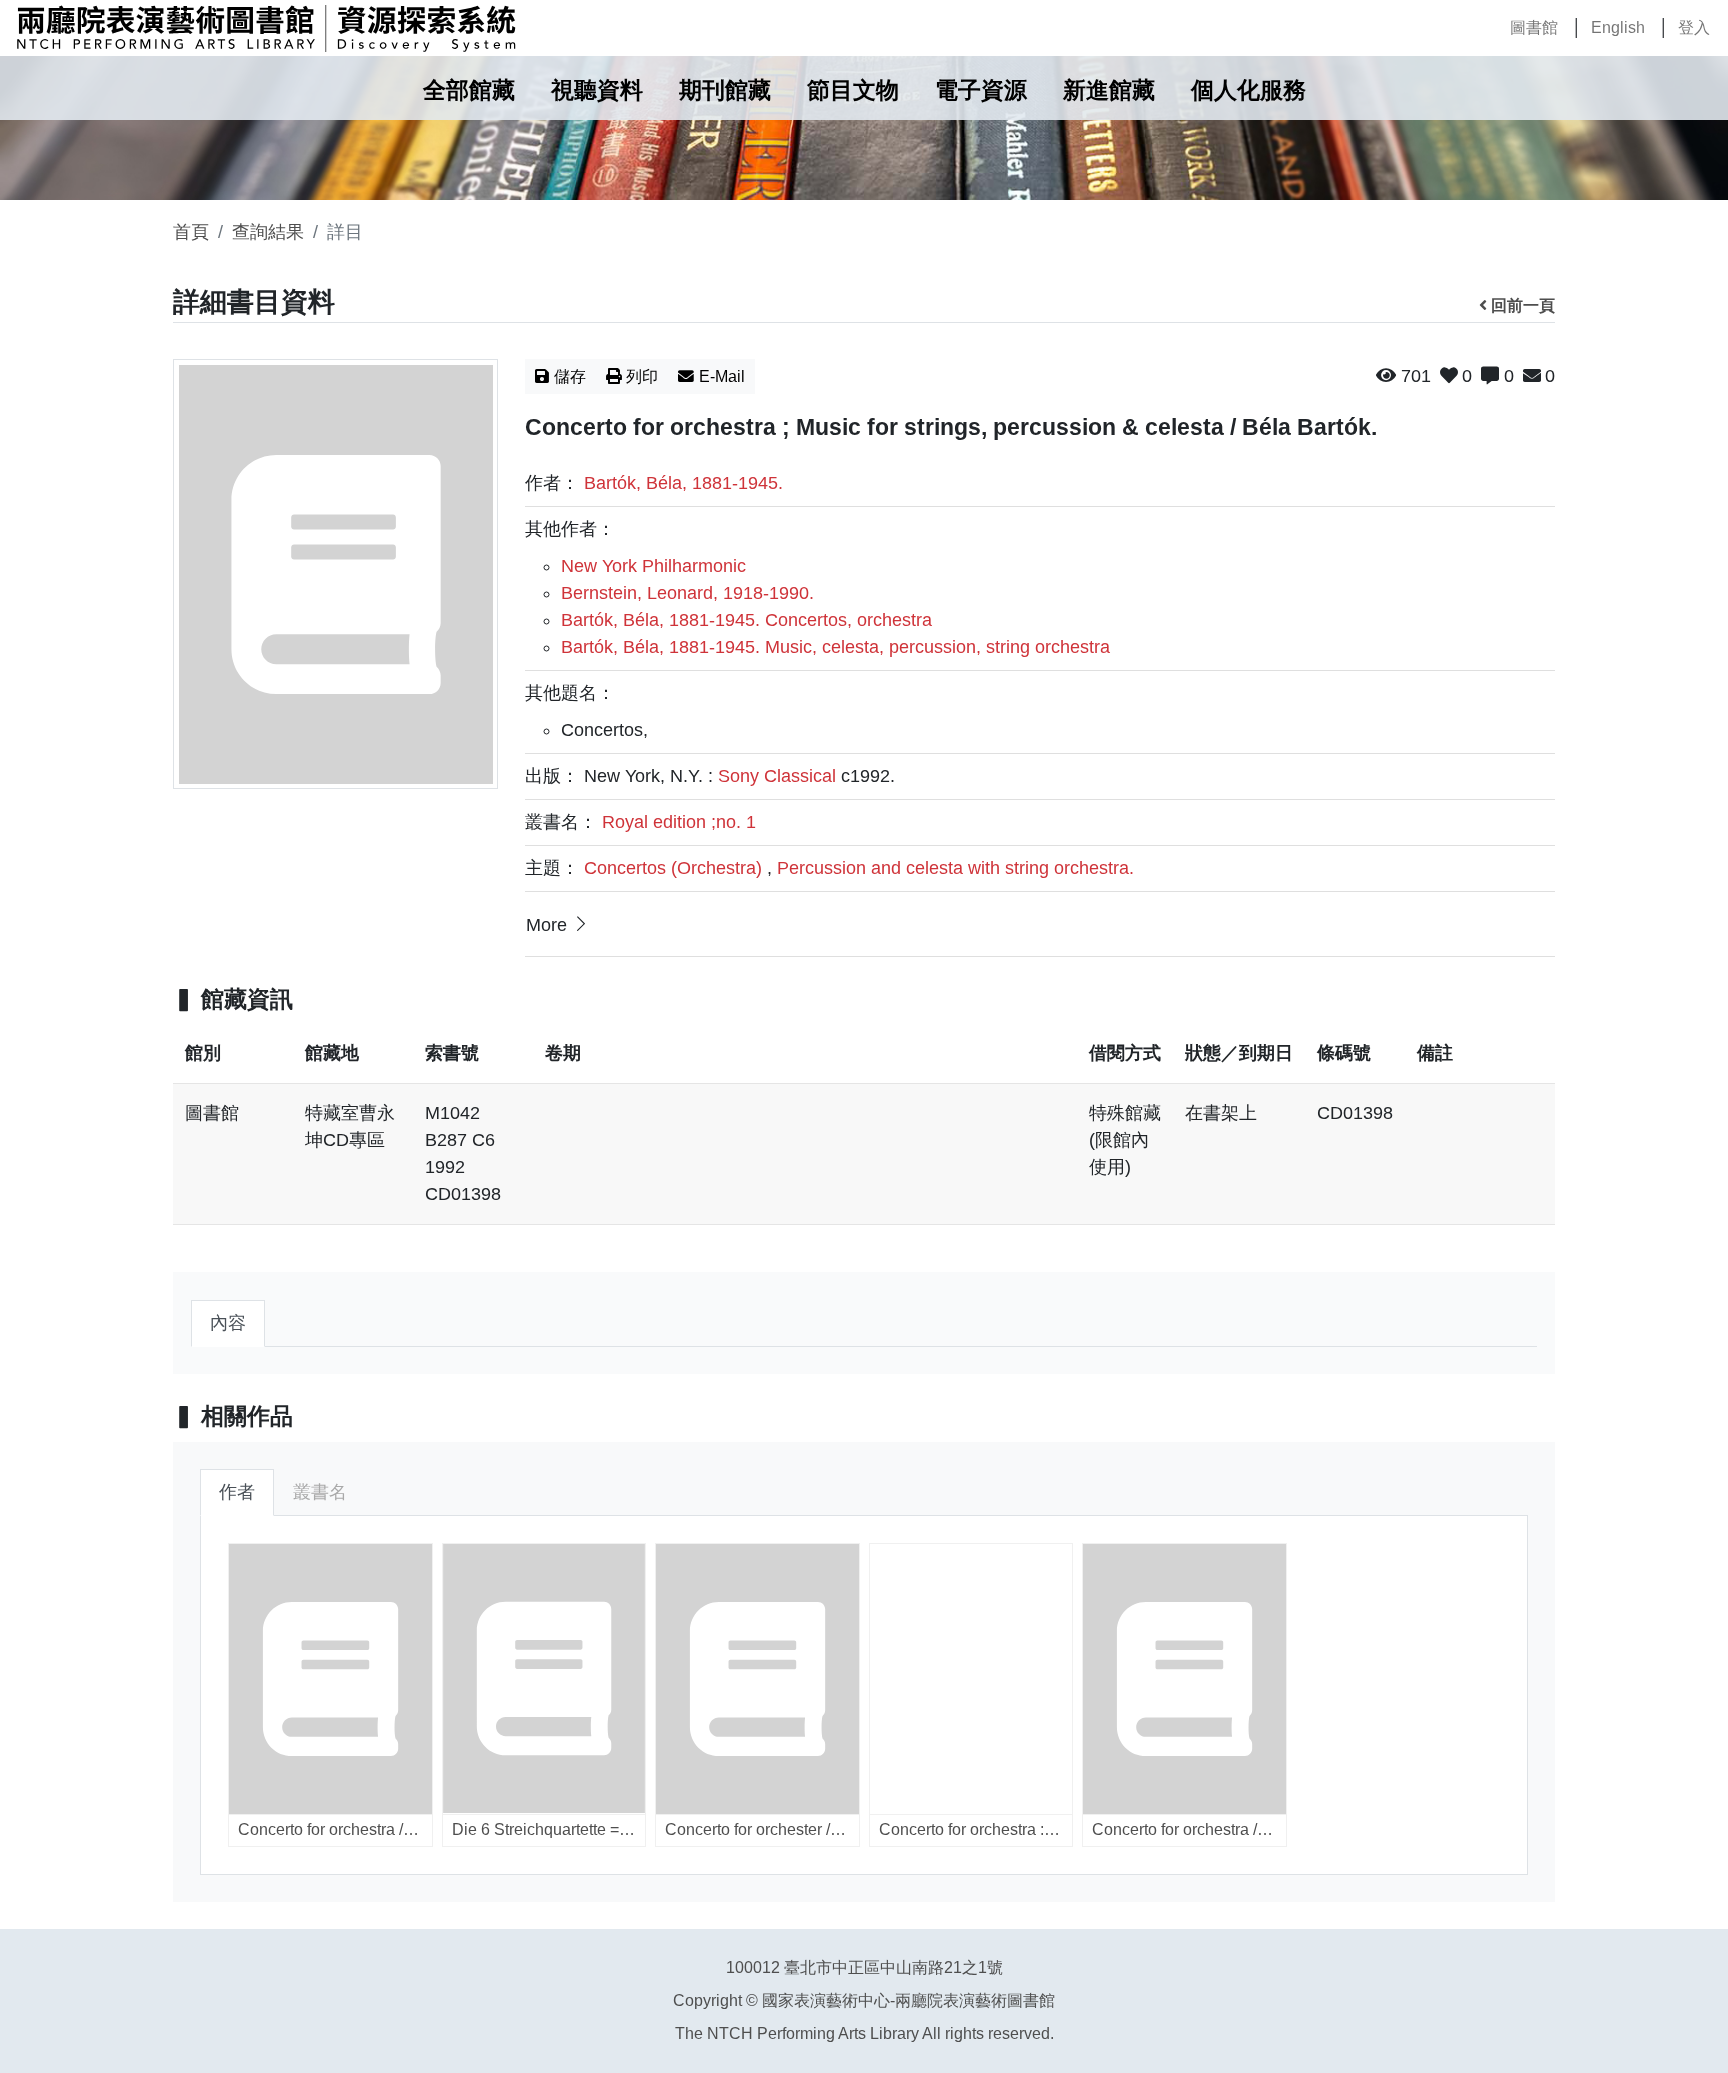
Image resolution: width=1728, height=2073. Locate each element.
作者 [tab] (237, 1492)
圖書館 (1534, 27)
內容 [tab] (228, 1323)
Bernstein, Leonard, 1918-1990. (687, 593)
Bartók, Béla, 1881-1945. (683, 483)
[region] (864, 1134)
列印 (642, 376)
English (1618, 27)
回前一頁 (1523, 305)
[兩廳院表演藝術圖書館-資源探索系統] (266, 28)
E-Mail (722, 376)
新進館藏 (1109, 90)
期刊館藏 (725, 90)
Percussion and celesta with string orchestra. (955, 868)
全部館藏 (469, 90)
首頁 (191, 232)
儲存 (570, 376)
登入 (1694, 27)
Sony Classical (777, 776)
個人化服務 (1248, 90)
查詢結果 (268, 232)
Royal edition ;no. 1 (679, 822)
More (546, 925)
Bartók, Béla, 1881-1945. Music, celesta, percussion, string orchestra (835, 647)
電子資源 (981, 90)
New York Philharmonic (653, 566)
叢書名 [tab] (320, 1492)
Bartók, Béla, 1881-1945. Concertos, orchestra (746, 620)
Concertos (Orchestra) (673, 868)
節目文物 (853, 90)
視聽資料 (597, 90)
